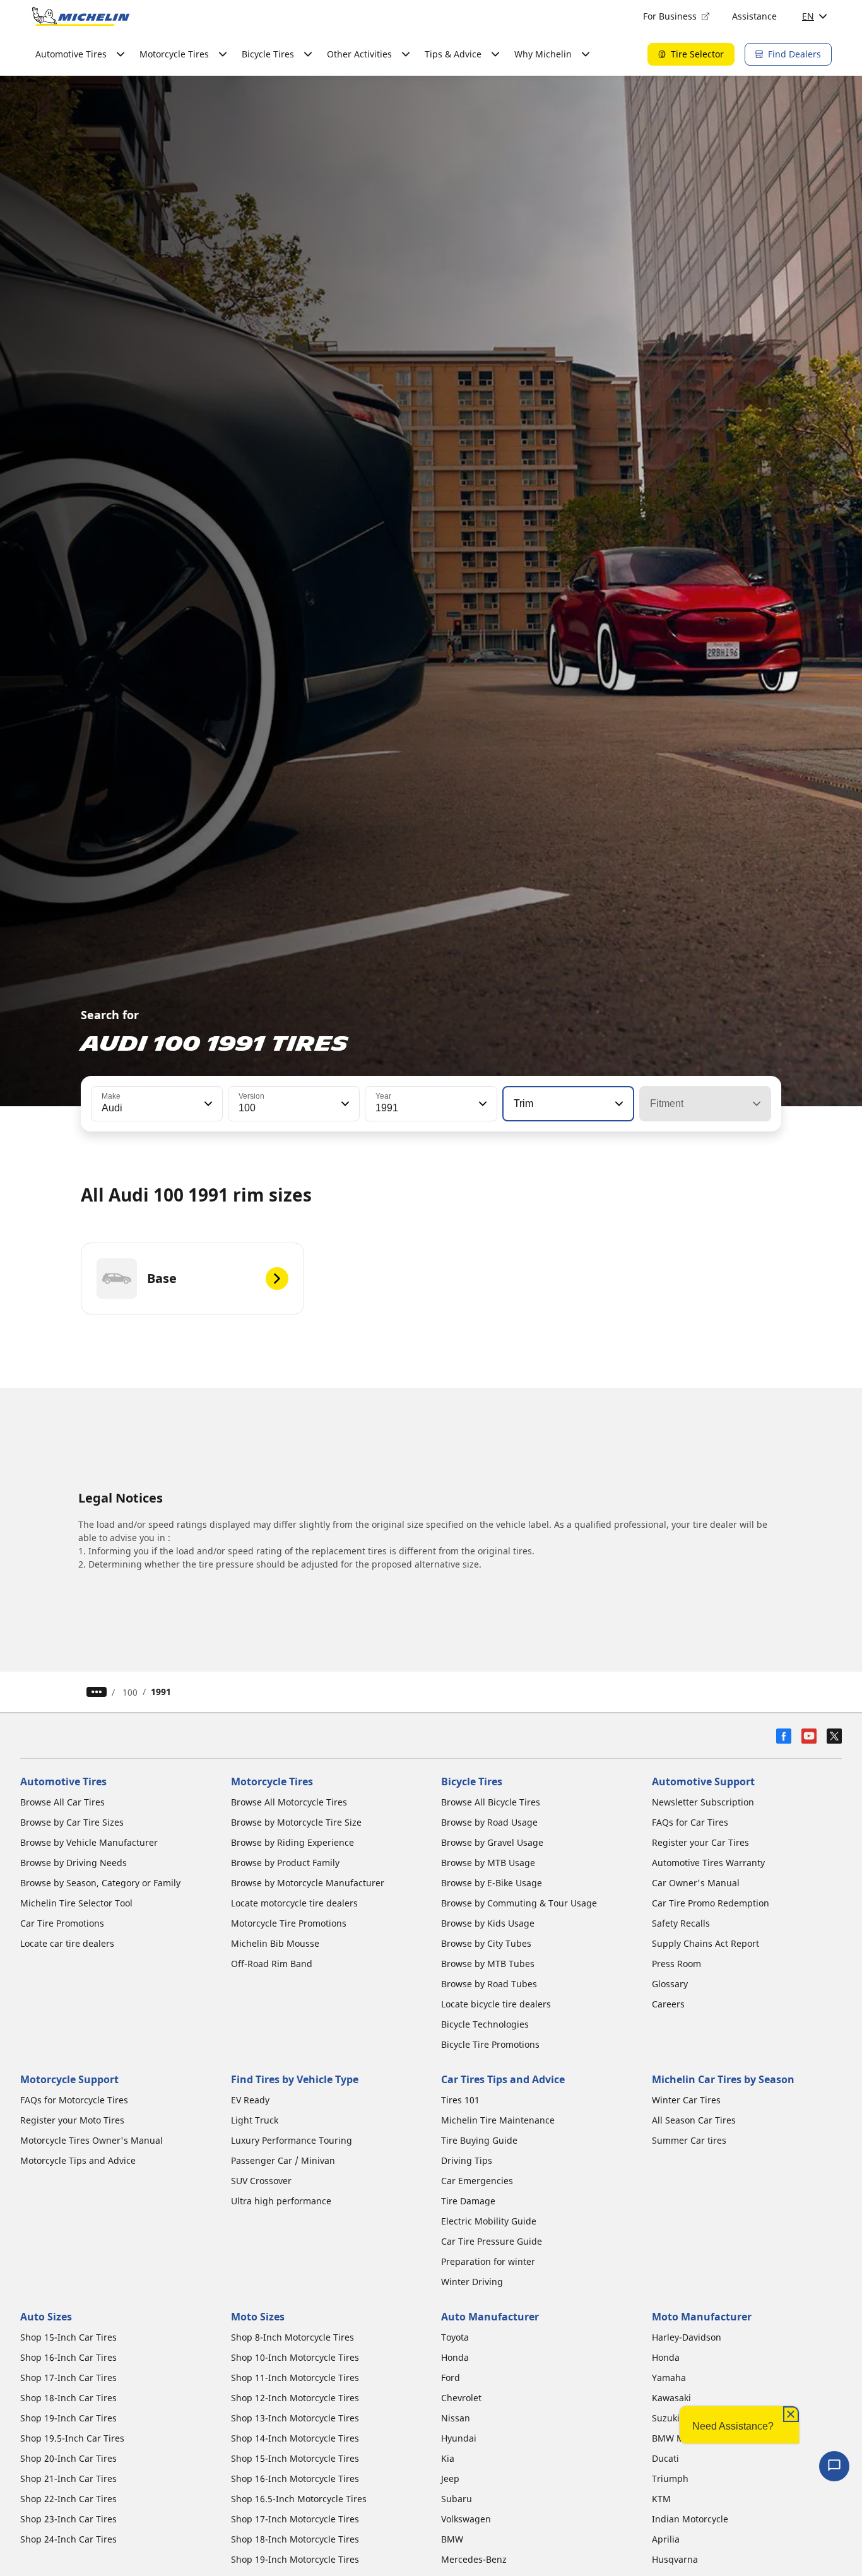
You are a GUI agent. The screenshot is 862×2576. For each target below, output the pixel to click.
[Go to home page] (81, 16)
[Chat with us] (834, 2466)
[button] (207, 1104)
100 (130, 1692)
